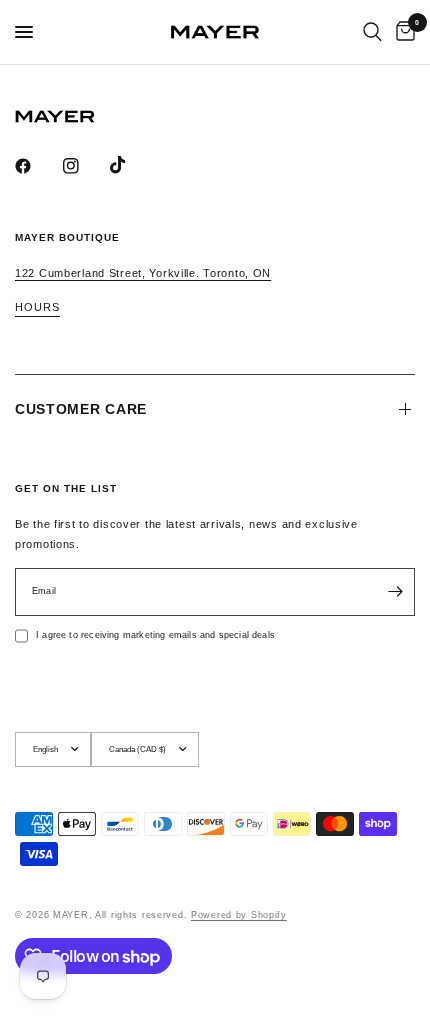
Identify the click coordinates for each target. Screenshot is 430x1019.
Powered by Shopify (239, 915)
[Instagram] (85, 166)
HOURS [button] (37, 307)
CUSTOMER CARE (81, 409)
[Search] (372, 32)
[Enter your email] (395, 592)
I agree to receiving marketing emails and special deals (155, 635)
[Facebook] (37, 166)
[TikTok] (132, 165)
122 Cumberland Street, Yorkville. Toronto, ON (143, 273)
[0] (402, 32)
